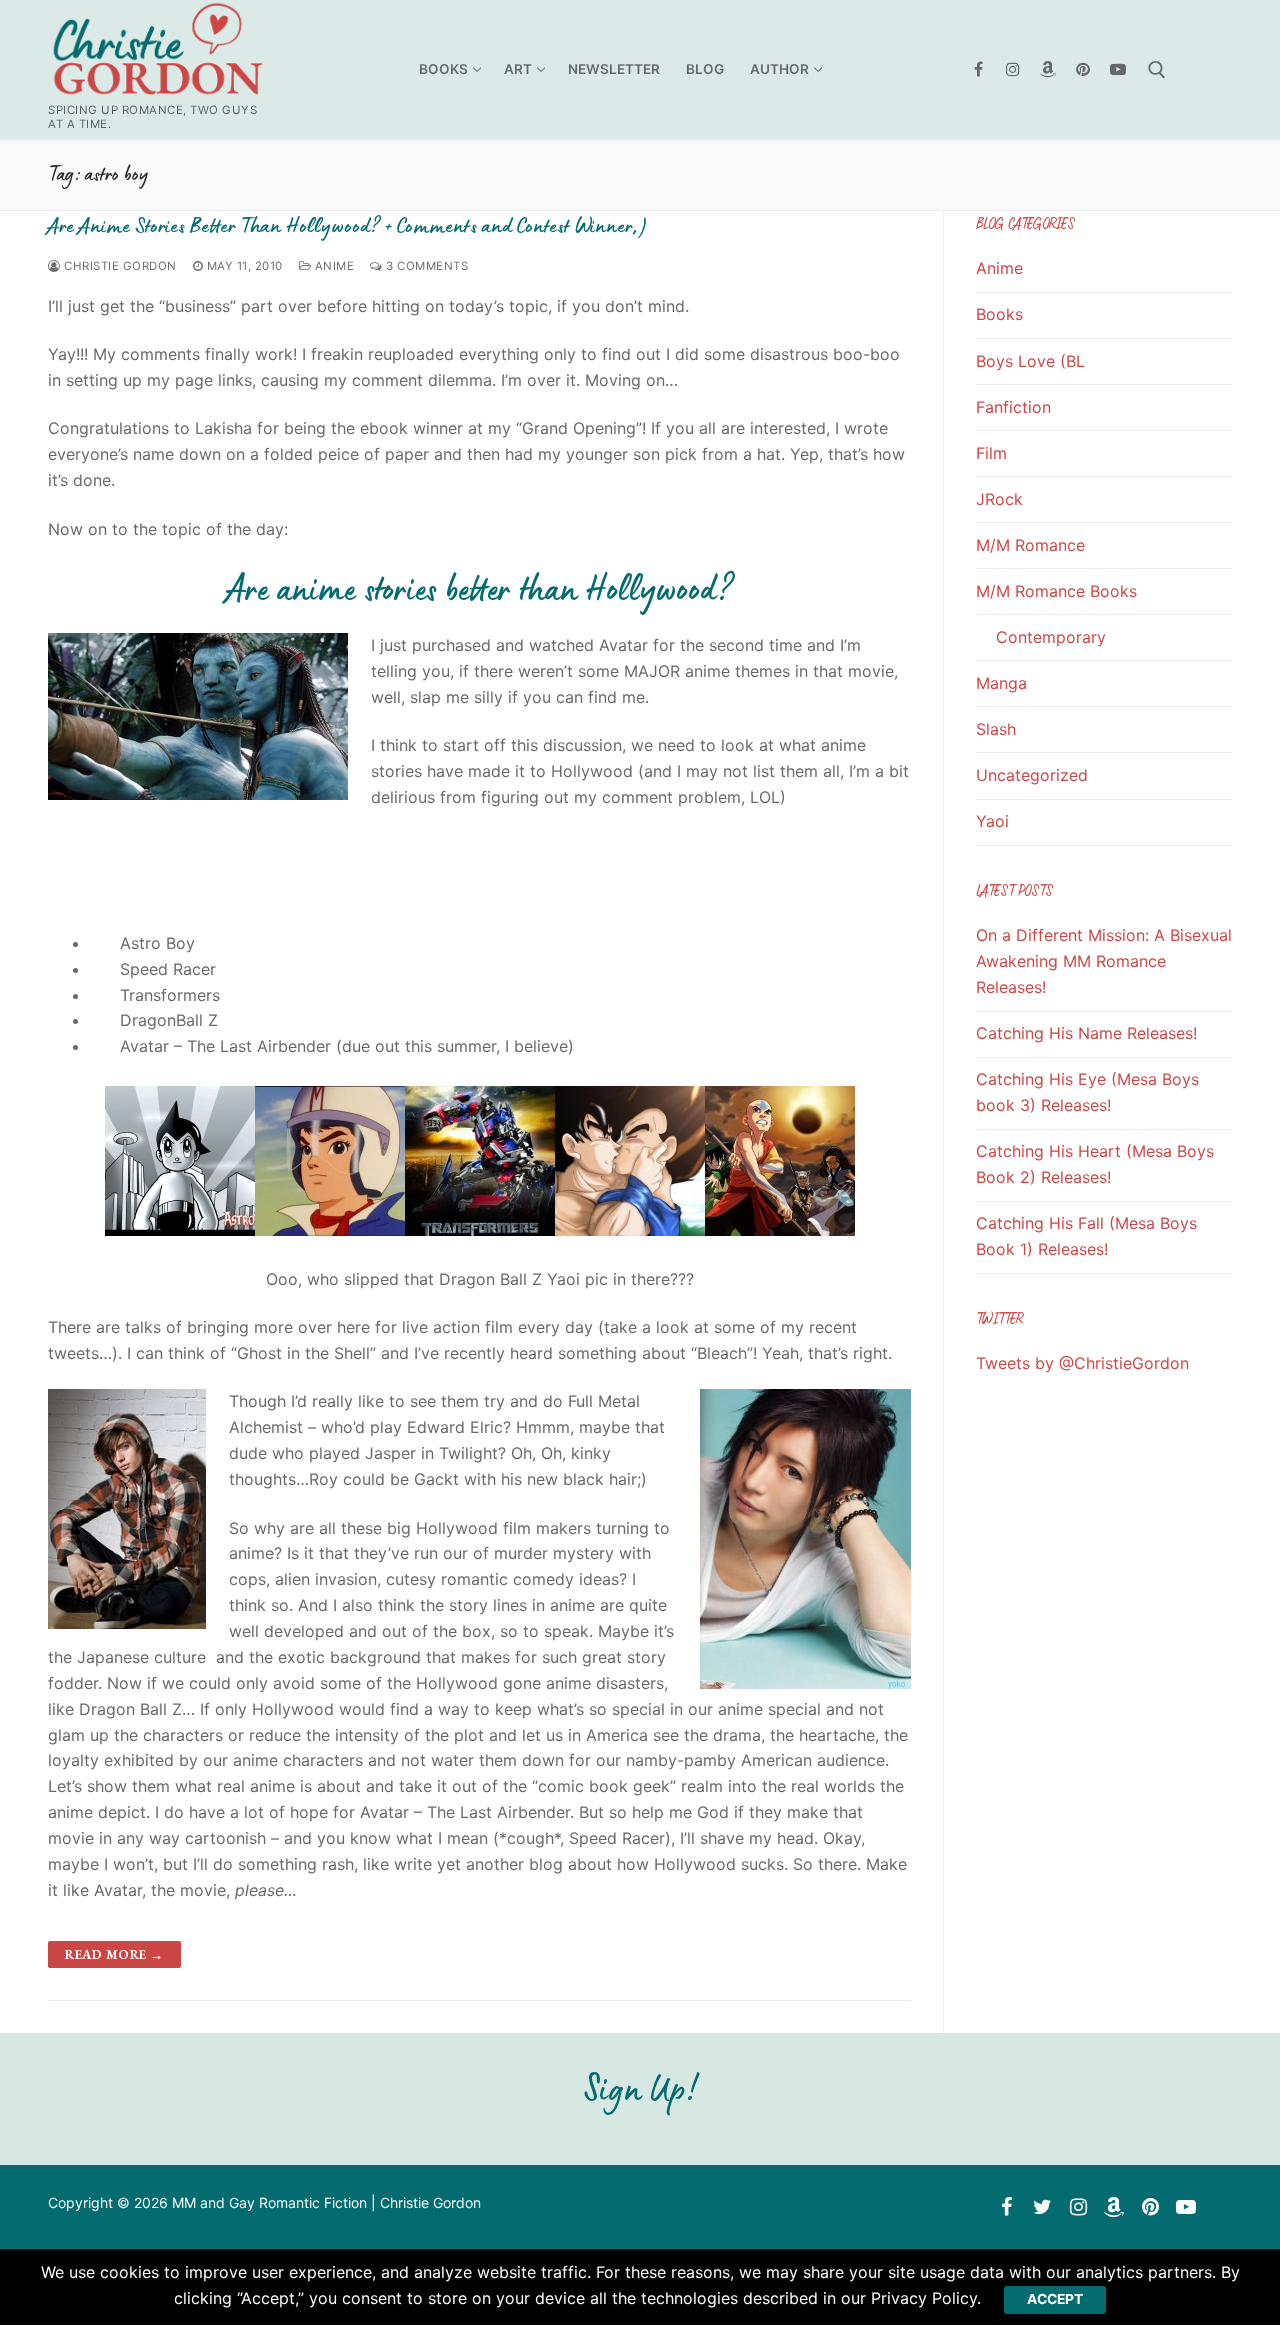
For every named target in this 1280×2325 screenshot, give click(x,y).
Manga (1001, 683)
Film (991, 453)
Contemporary (1051, 637)
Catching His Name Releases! (1086, 1033)
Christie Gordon (119, 266)
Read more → (114, 1954)
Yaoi (992, 821)
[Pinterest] (1082, 69)
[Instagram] (1013, 69)
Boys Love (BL (1030, 361)
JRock (999, 499)
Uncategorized (1032, 775)
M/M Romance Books (1056, 591)
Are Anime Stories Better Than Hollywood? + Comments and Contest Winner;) (347, 225)
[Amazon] (1048, 69)
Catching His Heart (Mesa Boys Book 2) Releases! (1095, 1164)
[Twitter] (1042, 2207)
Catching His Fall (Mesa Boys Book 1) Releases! (1086, 1236)
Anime (332, 266)
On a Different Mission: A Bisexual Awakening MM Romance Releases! (1104, 961)
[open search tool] (1157, 70)
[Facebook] (978, 69)
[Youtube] (1117, 69)
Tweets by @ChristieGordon (1082, 1363)
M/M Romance (1030, 545)
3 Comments (425, 266)
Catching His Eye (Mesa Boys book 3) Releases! (1087, 1092)
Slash (996, 729)
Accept (1055, 2299)
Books (999, 314)
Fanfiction (1013, 407)
